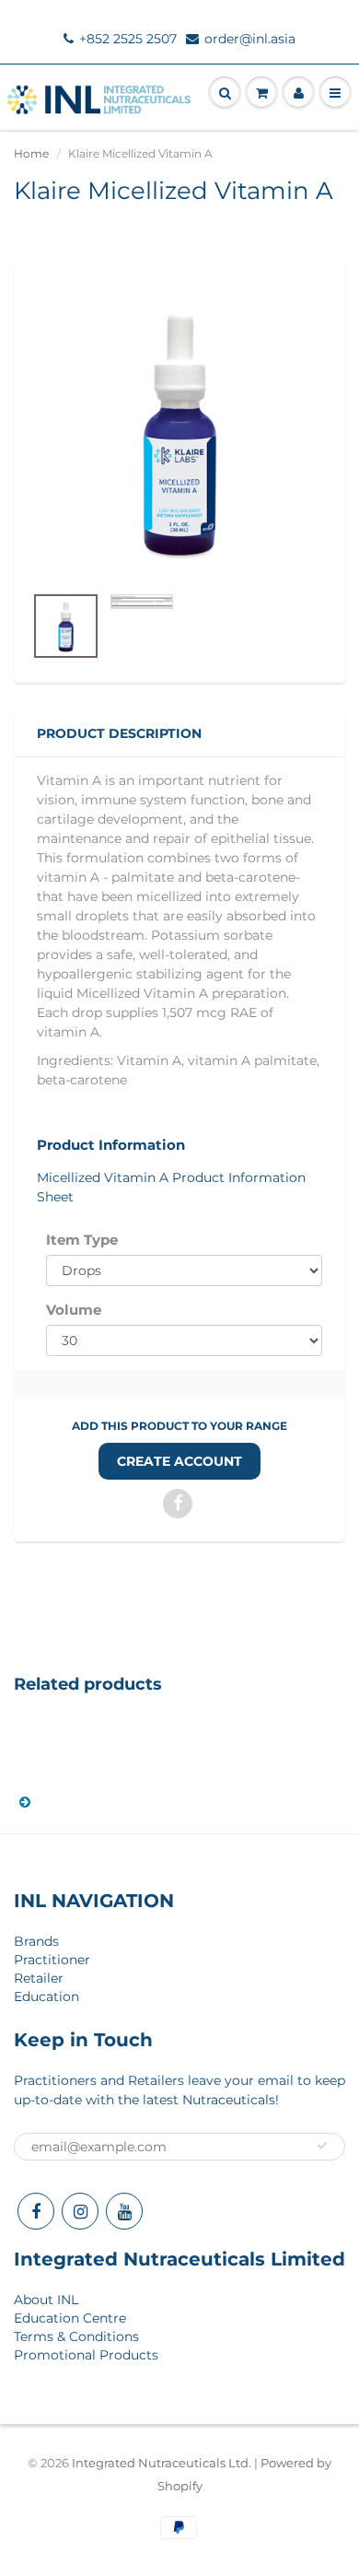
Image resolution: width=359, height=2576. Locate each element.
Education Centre (70, 2318)
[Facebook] (36, 2211)
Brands (36, 1941)
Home (31, 153)
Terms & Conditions (76, 2336)
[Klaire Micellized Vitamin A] (179, 431)
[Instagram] (80, 2211)
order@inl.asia (250, 39)
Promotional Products (86, 2355)
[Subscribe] (322, 2146)
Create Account (179, 1461)
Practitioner (52, 1960)
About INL (46, 2300)
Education (46, 1996)
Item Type (82, 1240)
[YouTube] (124, 2211)
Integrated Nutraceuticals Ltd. (162, 2463)
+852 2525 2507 (128, 39)
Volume (74, 1310)
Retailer (39, 1978)
